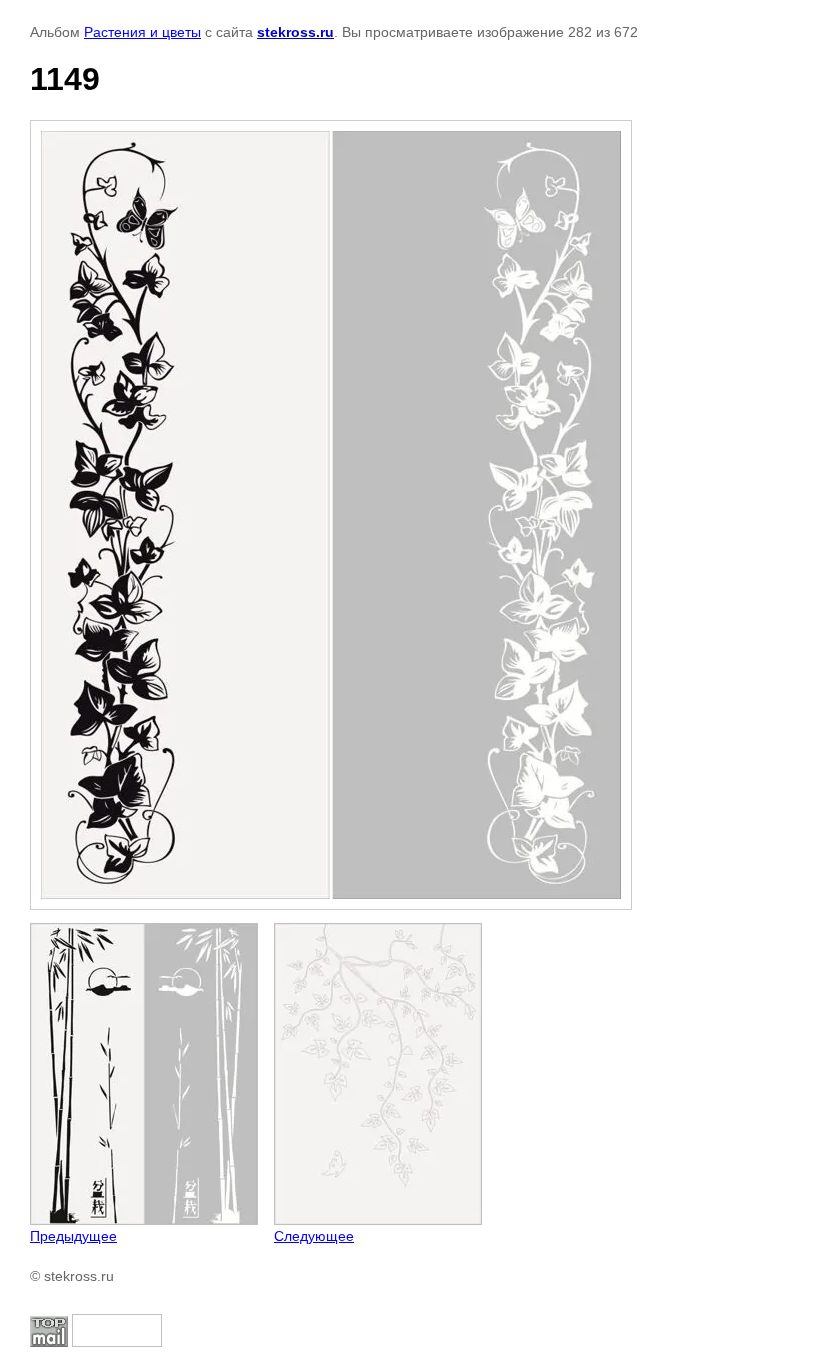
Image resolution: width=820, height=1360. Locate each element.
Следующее (314, 1236)
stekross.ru (295, 32)
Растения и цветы (142, 32)
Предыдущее (73, 1236)
